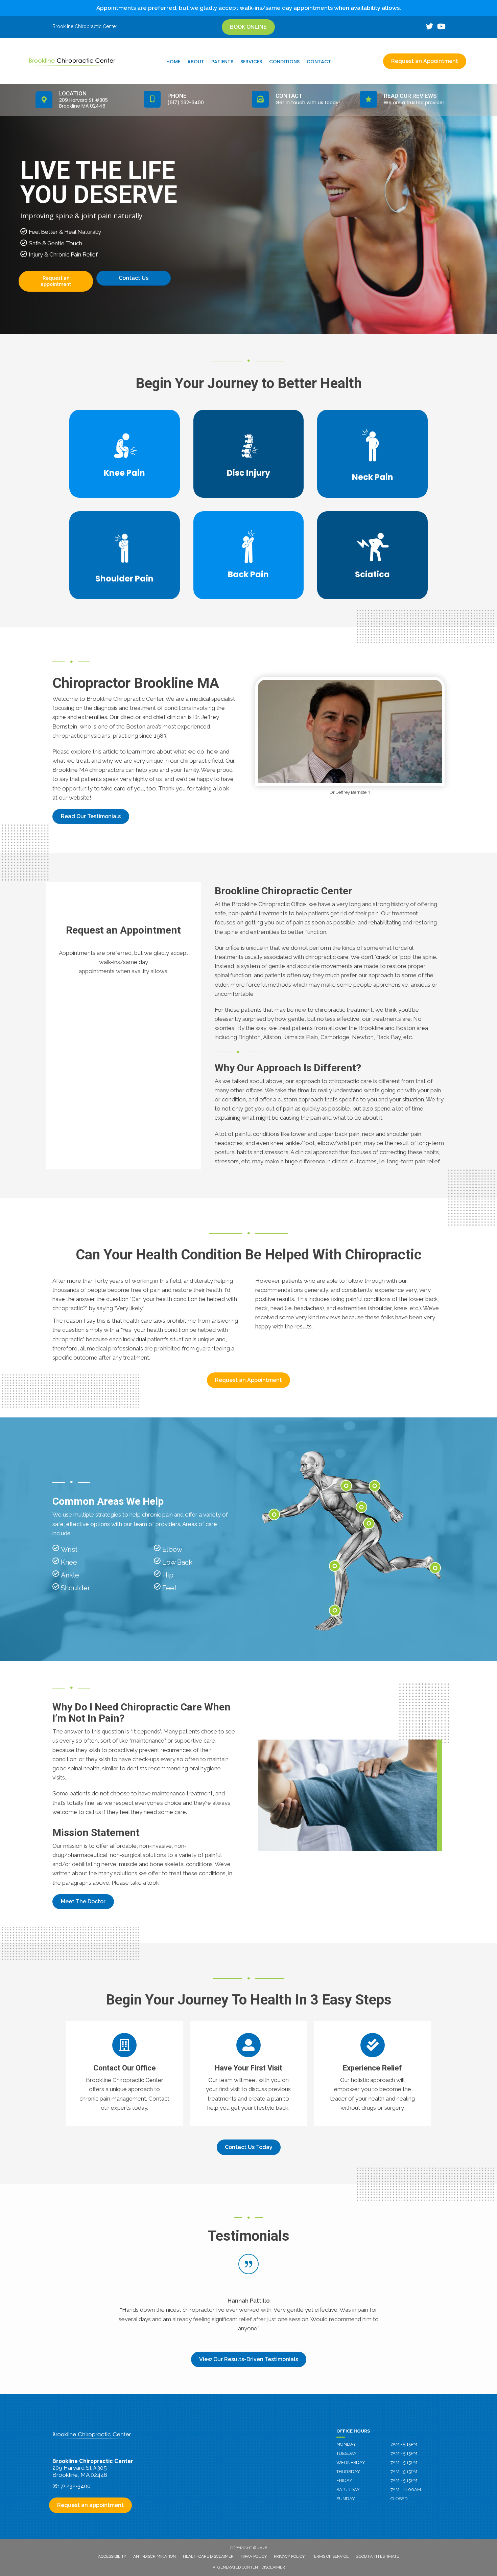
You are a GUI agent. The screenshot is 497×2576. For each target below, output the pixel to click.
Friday (344, 2480)
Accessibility (112, 2556)
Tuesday (347, 2453)
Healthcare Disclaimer (208, 2556)
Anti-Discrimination (155, 2556)
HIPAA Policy (254, 2556)
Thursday (348, 2472)
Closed (399, 2499)
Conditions (284, 62)
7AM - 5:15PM (404, 2444)
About (196, 62)
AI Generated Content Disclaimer (249, 2567)
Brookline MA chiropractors (88, 770)
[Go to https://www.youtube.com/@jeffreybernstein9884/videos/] (441, 27)
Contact (319, 62)
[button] (91, 816)
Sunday (346, 2499)
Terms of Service (330, 2556)
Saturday (348, 2490)
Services (251, 62)
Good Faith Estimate (377, 2556)
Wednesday (351, 2462)
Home (173, 62)
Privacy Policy (289, 2556)
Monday (346, 2444)
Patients (222, 62)
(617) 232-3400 (72, 2486)
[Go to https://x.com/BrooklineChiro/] (429, 27)
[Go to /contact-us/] (125, 2074)
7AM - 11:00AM (406, 2490)
